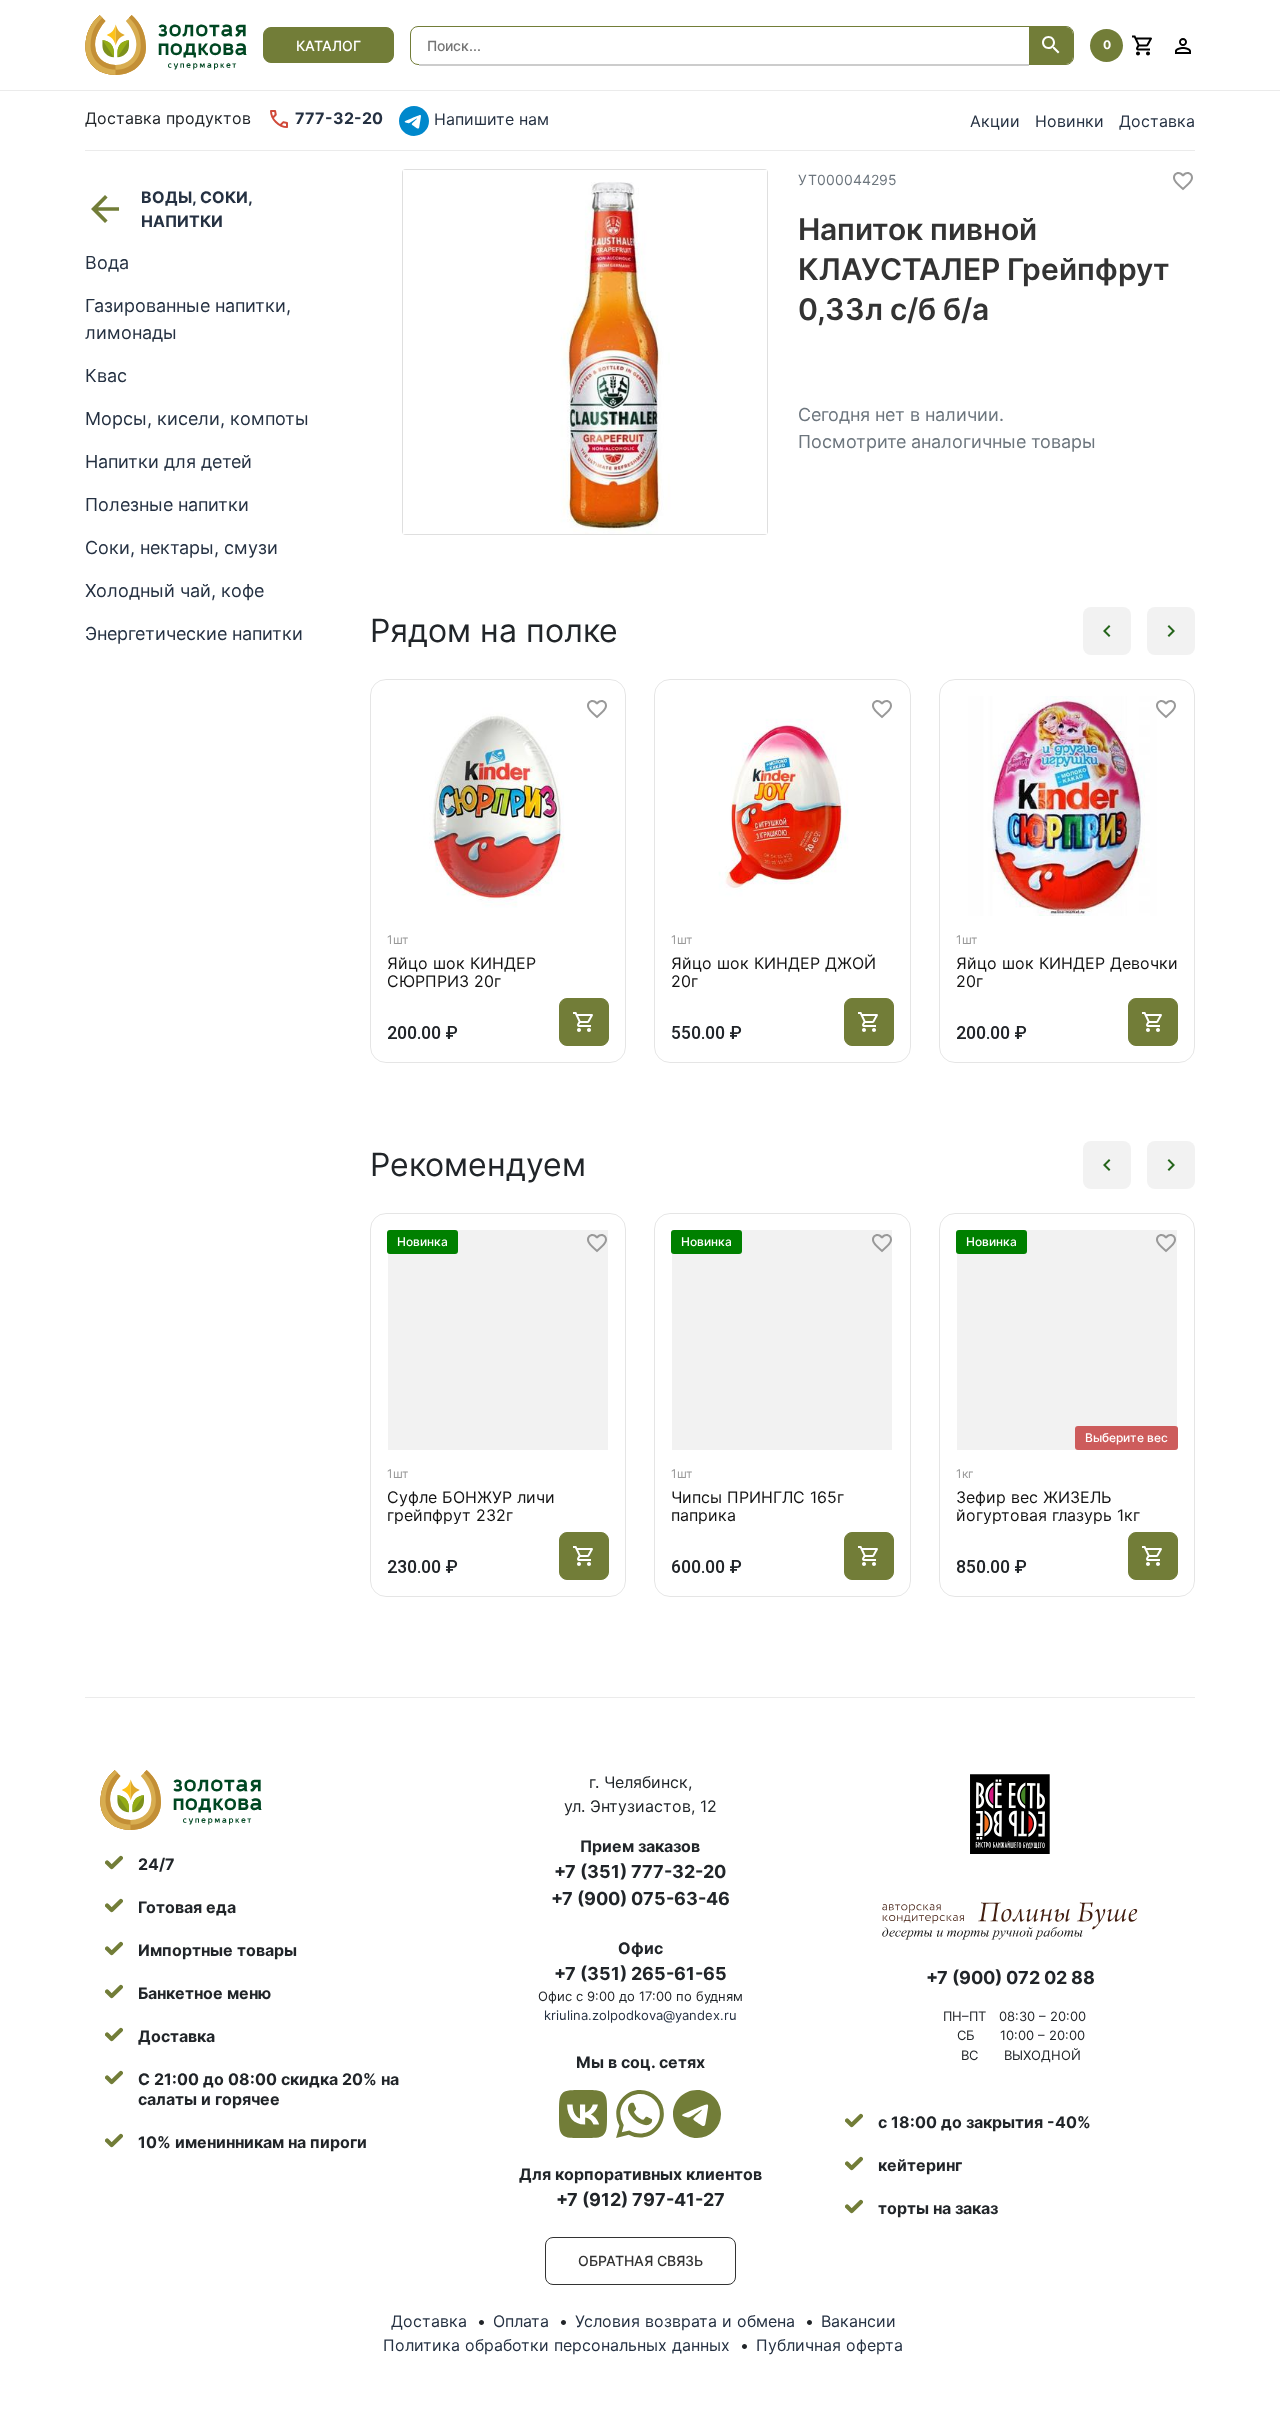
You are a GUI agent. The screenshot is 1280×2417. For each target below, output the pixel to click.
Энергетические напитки (194, 633)
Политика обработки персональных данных (556, 2345)
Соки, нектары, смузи (181, 547)
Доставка (1157, 121)
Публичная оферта (829, 2345)
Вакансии (858, 2321)
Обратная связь (640, 2260)
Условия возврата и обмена (685, 2321)
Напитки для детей (168, 461)
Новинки (1069, 121)
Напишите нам (489, 119)
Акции (995, 121)
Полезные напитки (167, 504)
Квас (106, 375)
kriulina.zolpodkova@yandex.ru (640, 2015)
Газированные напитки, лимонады (188, 319)
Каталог (328, 45)
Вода (107, 262)
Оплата (521, 2321)
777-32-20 (337, 118)
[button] (1107, 631)
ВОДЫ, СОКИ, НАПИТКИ (196, 209)
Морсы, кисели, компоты (197, 418)
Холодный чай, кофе (174, 590)
